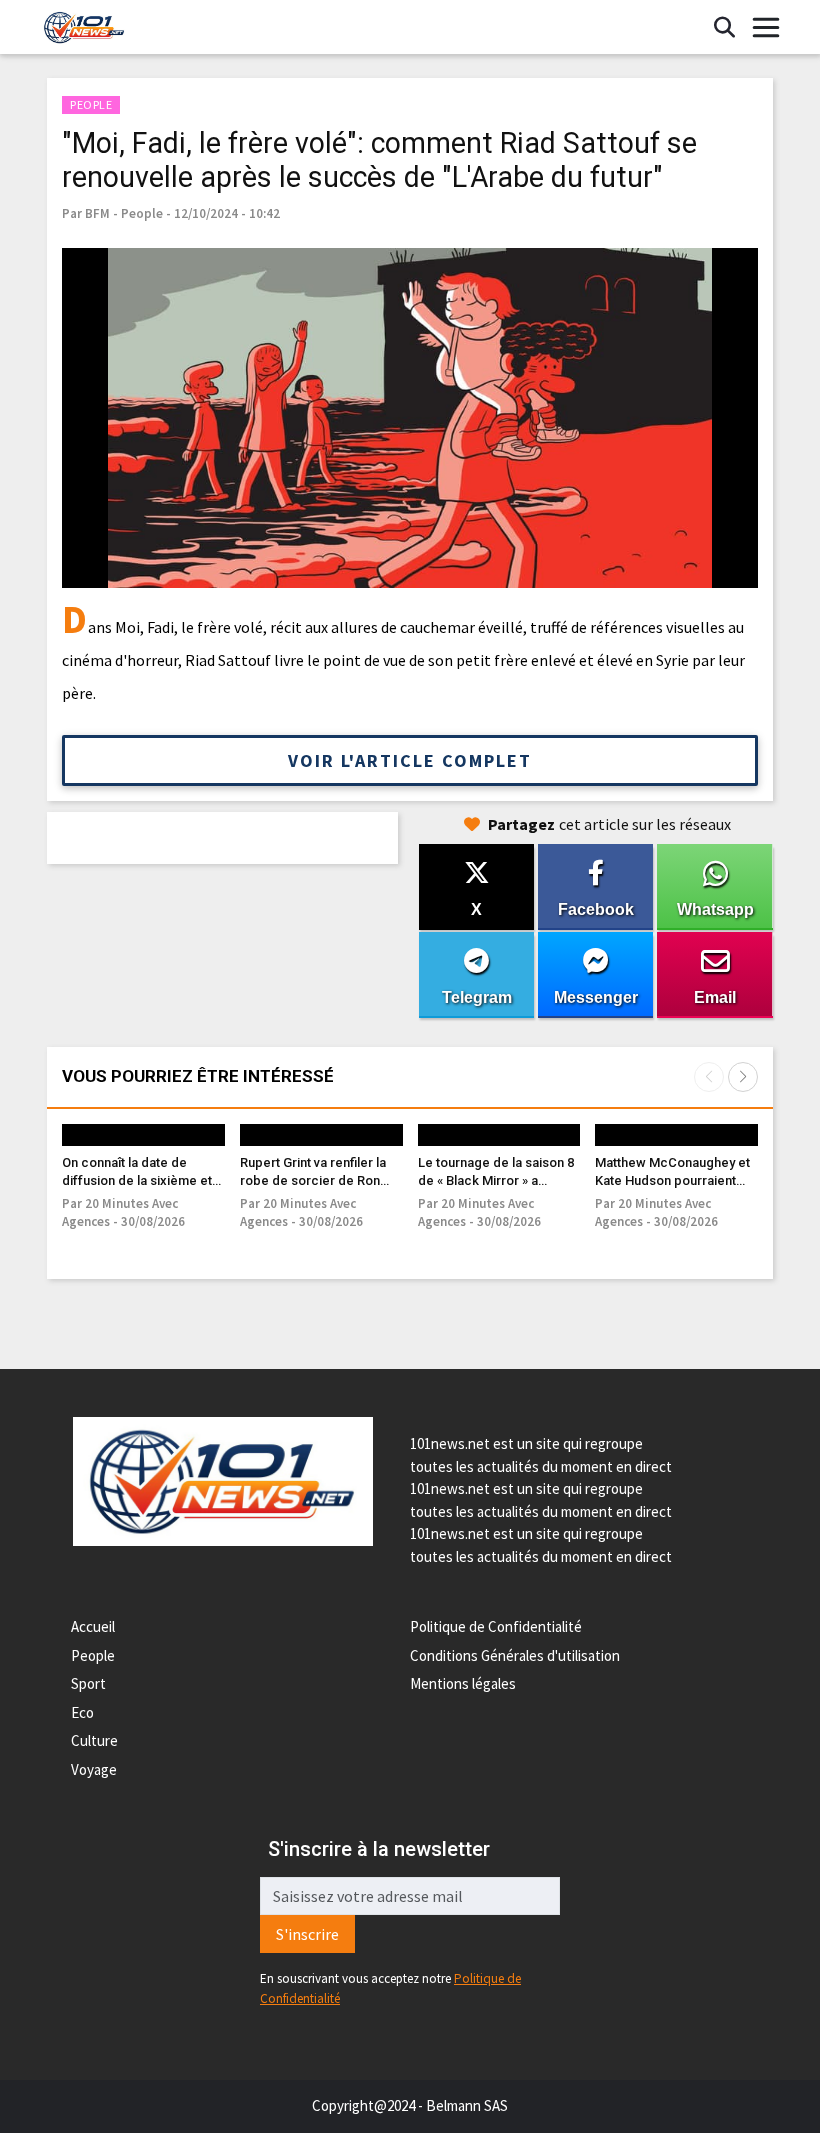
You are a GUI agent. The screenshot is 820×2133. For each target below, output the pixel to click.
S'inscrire (307, 1934)
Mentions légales (463, 1683)
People (93, 1655)
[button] (743, 1077)
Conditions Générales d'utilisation (515, 1655)
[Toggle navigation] (766, 28)
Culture (94, 1740)
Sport (88, 1683)
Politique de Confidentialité (496, 1626)
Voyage (94, 1769)
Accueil (93, 1626)
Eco (82, 1712)
